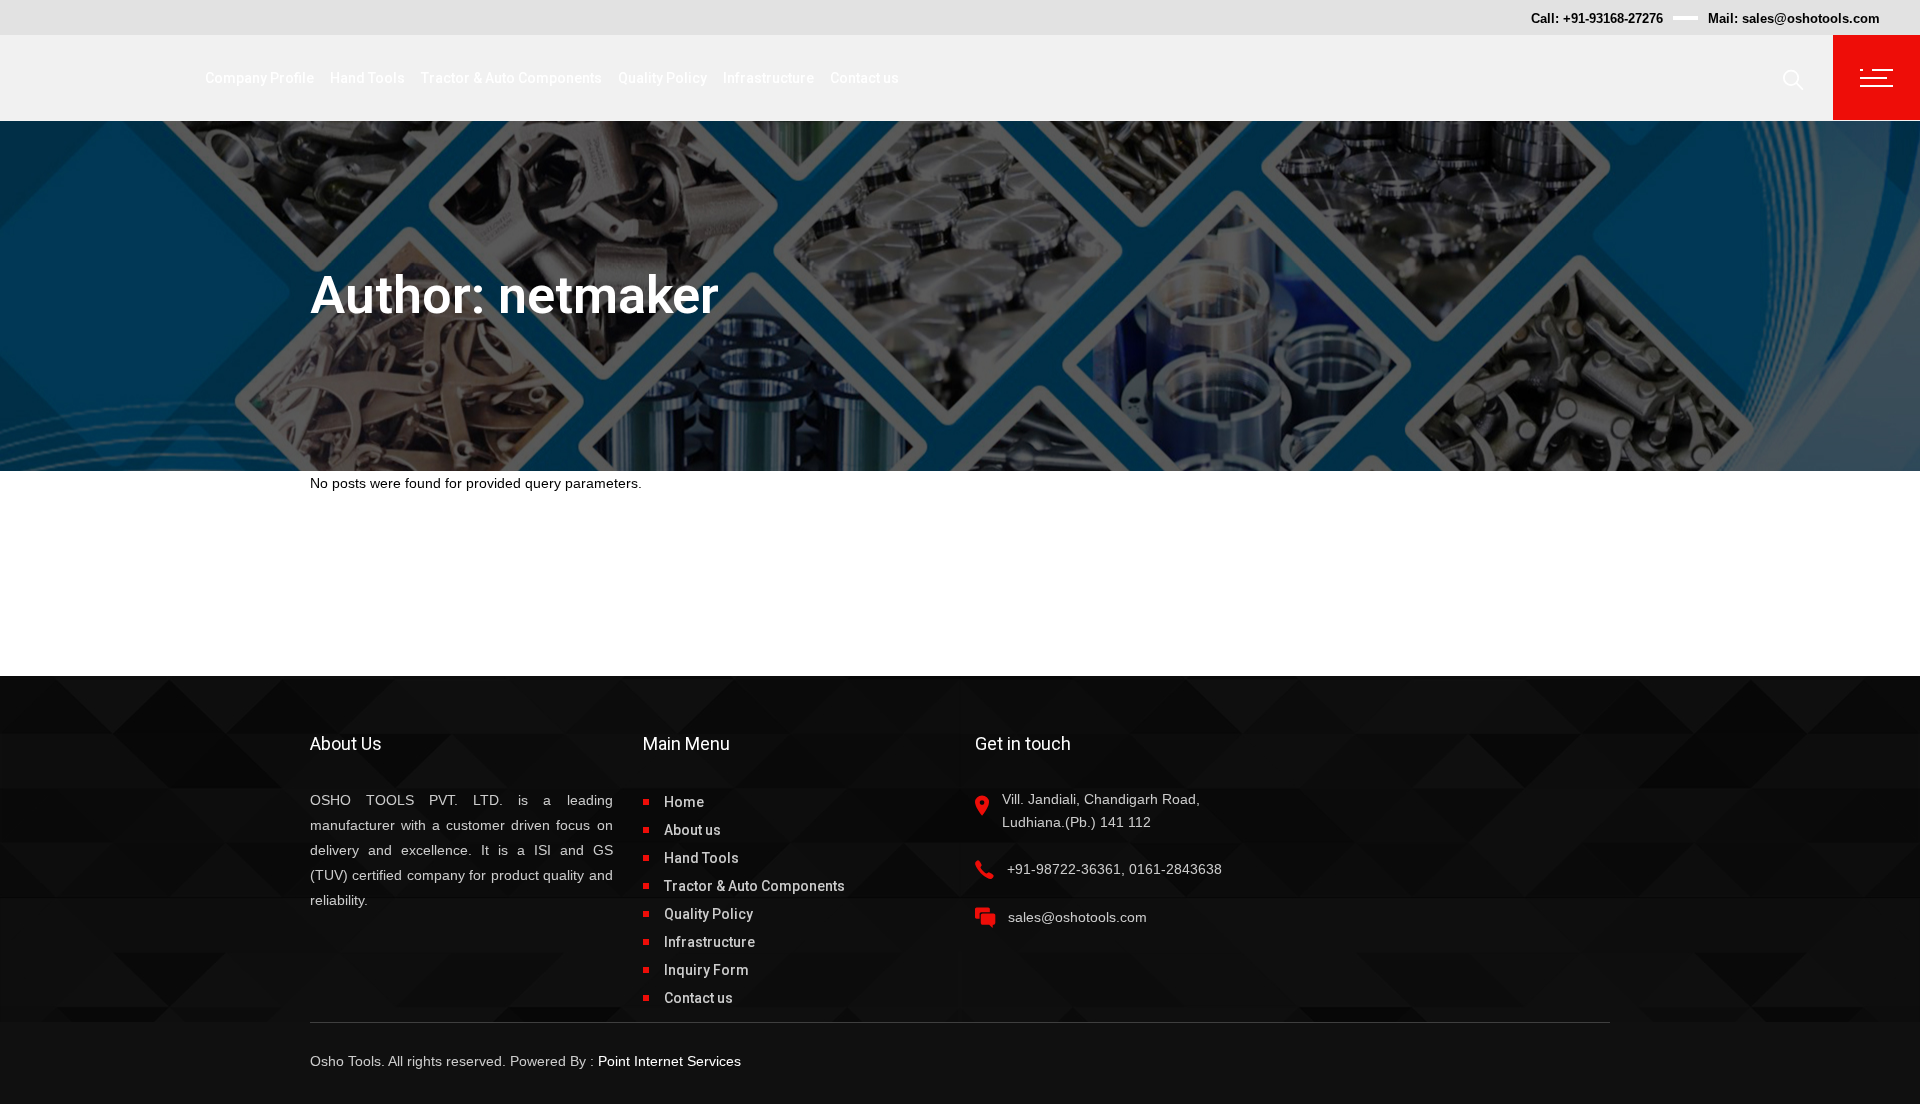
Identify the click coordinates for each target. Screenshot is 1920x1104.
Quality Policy (708, 914)
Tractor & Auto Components (754, 886)
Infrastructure (709, 942)
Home (684, 802)
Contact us (698, 998)
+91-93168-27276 (1613, 18)
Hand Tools (701, 858)
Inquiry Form (706, 970)
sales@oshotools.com (1811, 18)
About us (692, 830)
